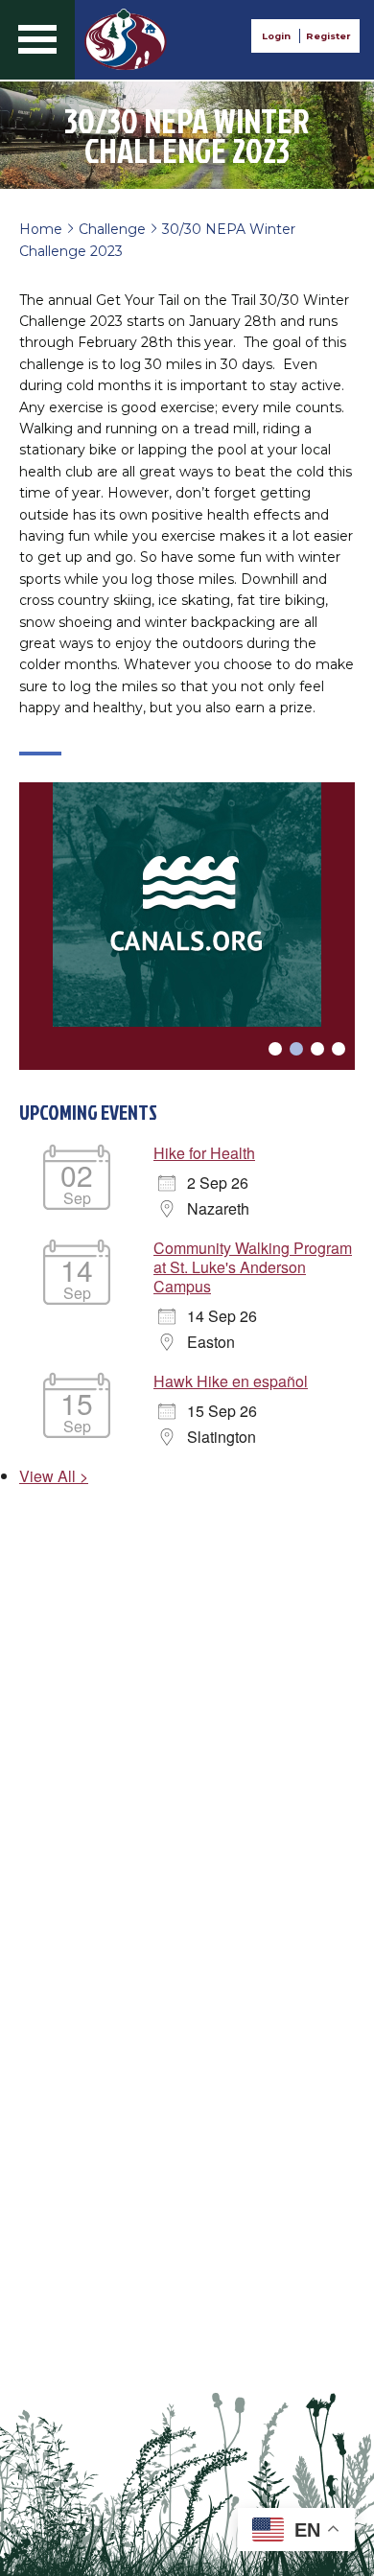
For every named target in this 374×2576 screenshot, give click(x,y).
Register (328, 36)
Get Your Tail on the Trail (126, 39)
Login (276, 36)
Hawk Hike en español (231, 1381)
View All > (54, 1476)
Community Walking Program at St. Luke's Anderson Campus (253, 1267)
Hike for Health (204, 1153)
